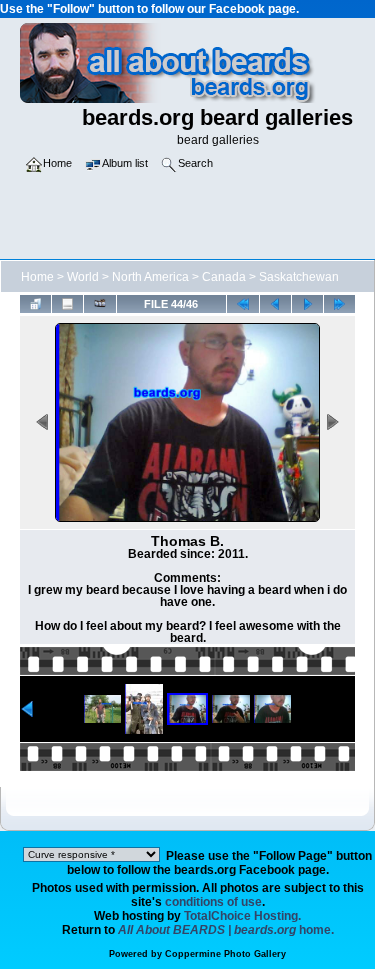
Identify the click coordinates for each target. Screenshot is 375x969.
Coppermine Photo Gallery (225, 954)
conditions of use (213, 902)
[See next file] (307, 303)
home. (226, 930)
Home (37, 277)
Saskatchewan (299, 277)
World (83, 277)
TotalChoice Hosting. (242, 916)
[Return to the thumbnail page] (35, 303)
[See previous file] (275, 303)
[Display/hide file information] (67, 303)
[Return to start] (242, 303)
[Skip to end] (339, 303)
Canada (224, 277)
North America (150, 277)
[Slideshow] (99, 303)
